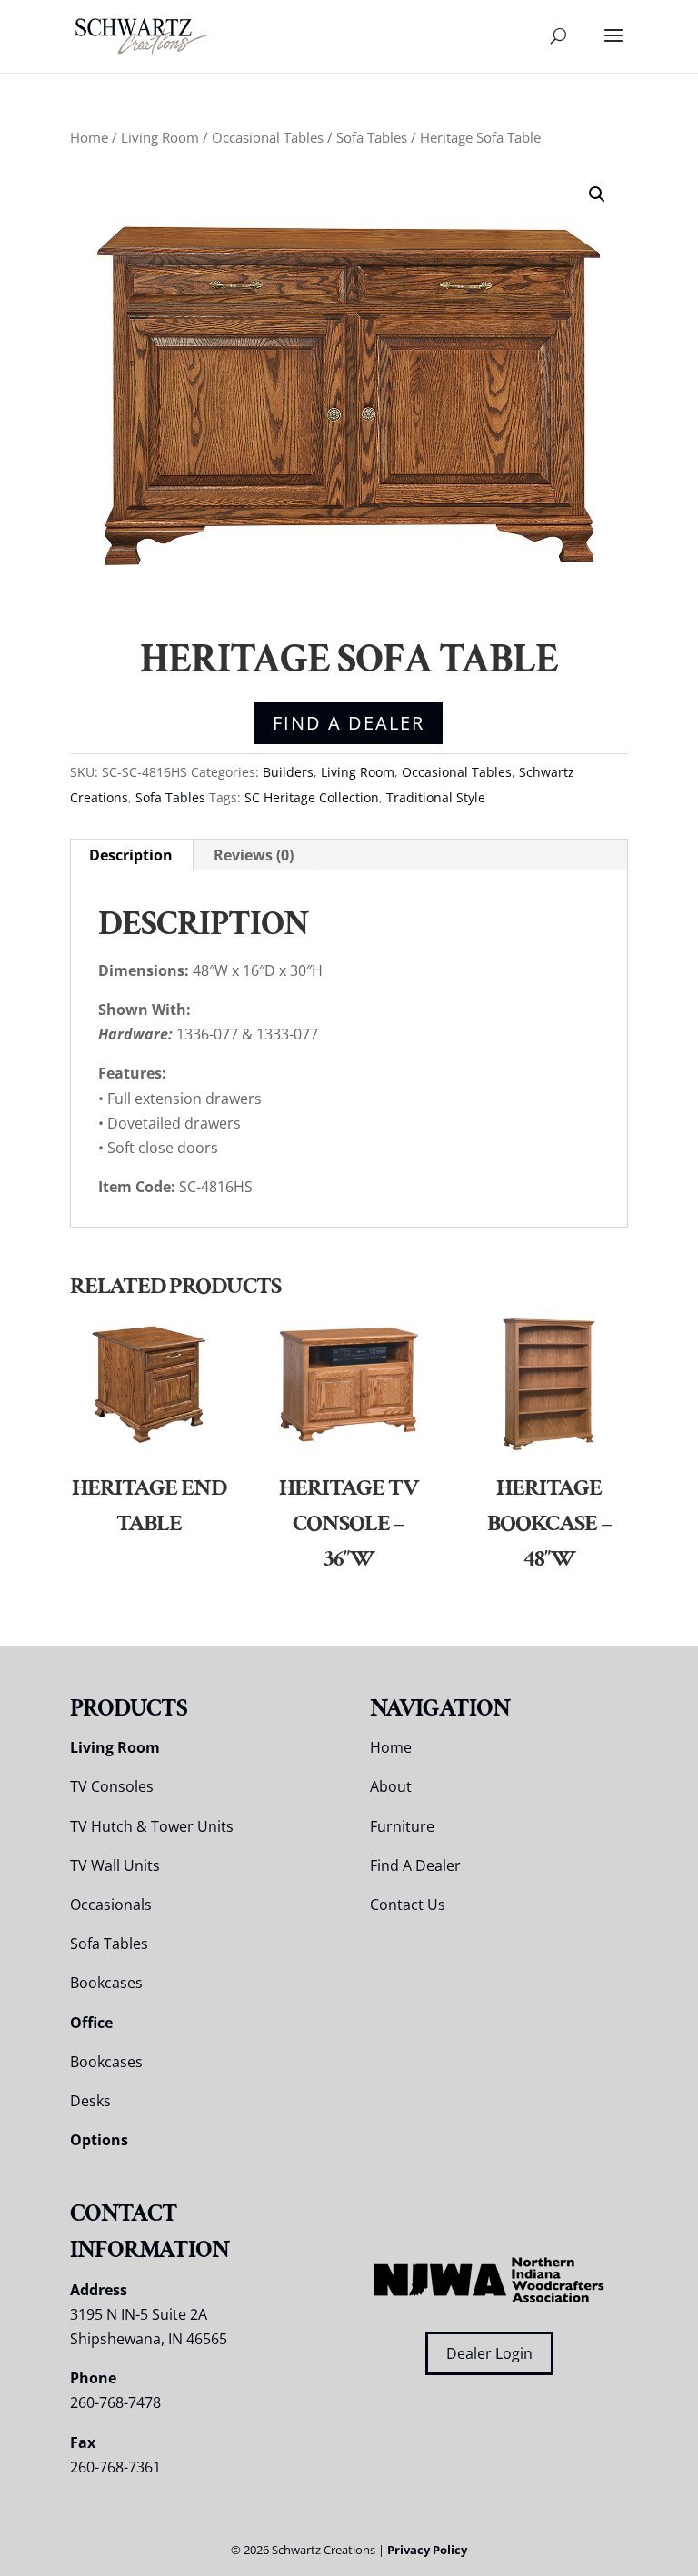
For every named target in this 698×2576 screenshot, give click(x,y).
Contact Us (408, 1905)
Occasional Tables (268, 137)
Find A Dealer (349, 723)
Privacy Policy (427, 2550)
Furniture (402, 1826)
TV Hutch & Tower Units (152, 1826)
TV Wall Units (115, 1865)
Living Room (160, 137)
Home (89, 137)
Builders (288, 772)
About (391, 1786)
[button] (597, 194)
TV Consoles (112, 1786)
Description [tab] (131, 855)
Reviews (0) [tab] (254, 855)
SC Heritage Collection (312, 797)
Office (91, 2023)
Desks (90, 2101)
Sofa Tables (372, 137)
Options (99, 2140)
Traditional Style (436, 797)
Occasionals (111, 1905)
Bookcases (106, 1983)
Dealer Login (489, 2353)
